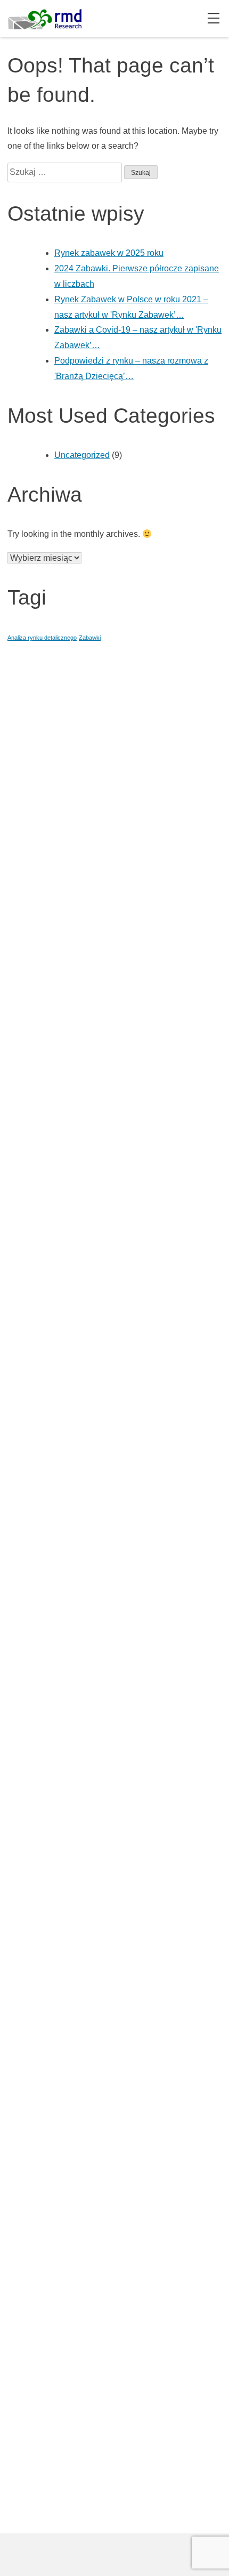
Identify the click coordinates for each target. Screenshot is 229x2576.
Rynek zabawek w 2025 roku (109, 253)
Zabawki (90, 638)
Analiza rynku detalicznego (42, 638)
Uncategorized (82, 455)
